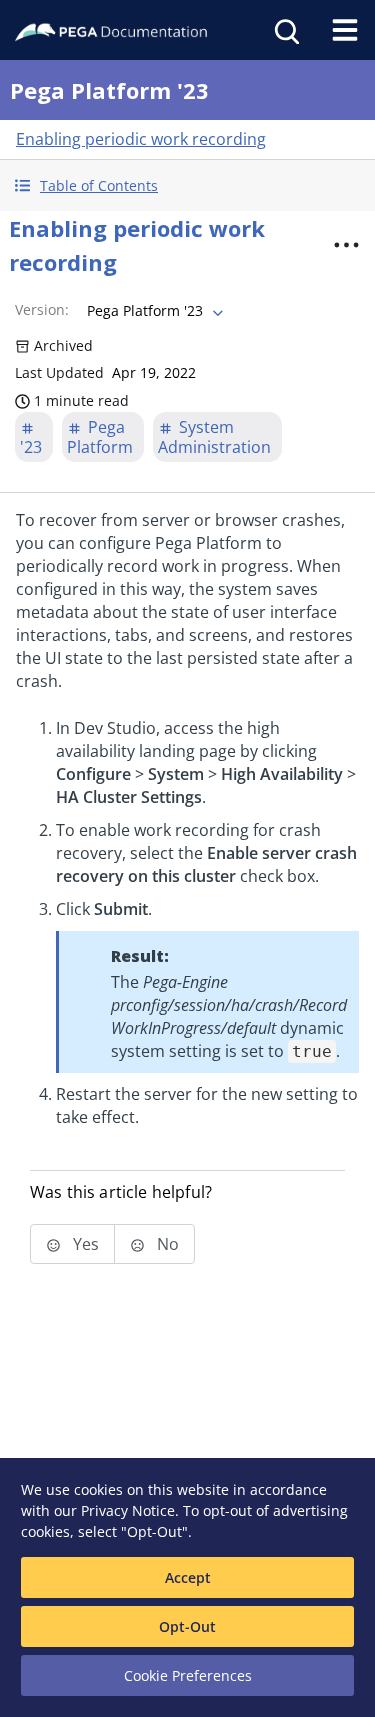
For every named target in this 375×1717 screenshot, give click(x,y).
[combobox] (153, 311)
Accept (188, 1577)
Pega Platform (100, 437)
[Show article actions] (346, 245)
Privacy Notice (128, 1510)
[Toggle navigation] (345, 30)
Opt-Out (187, 1626)
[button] (187, 185)
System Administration (214, 437)
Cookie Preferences (188, 1675)
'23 (31, 447)
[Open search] (285, 30)
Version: (42, 309)
